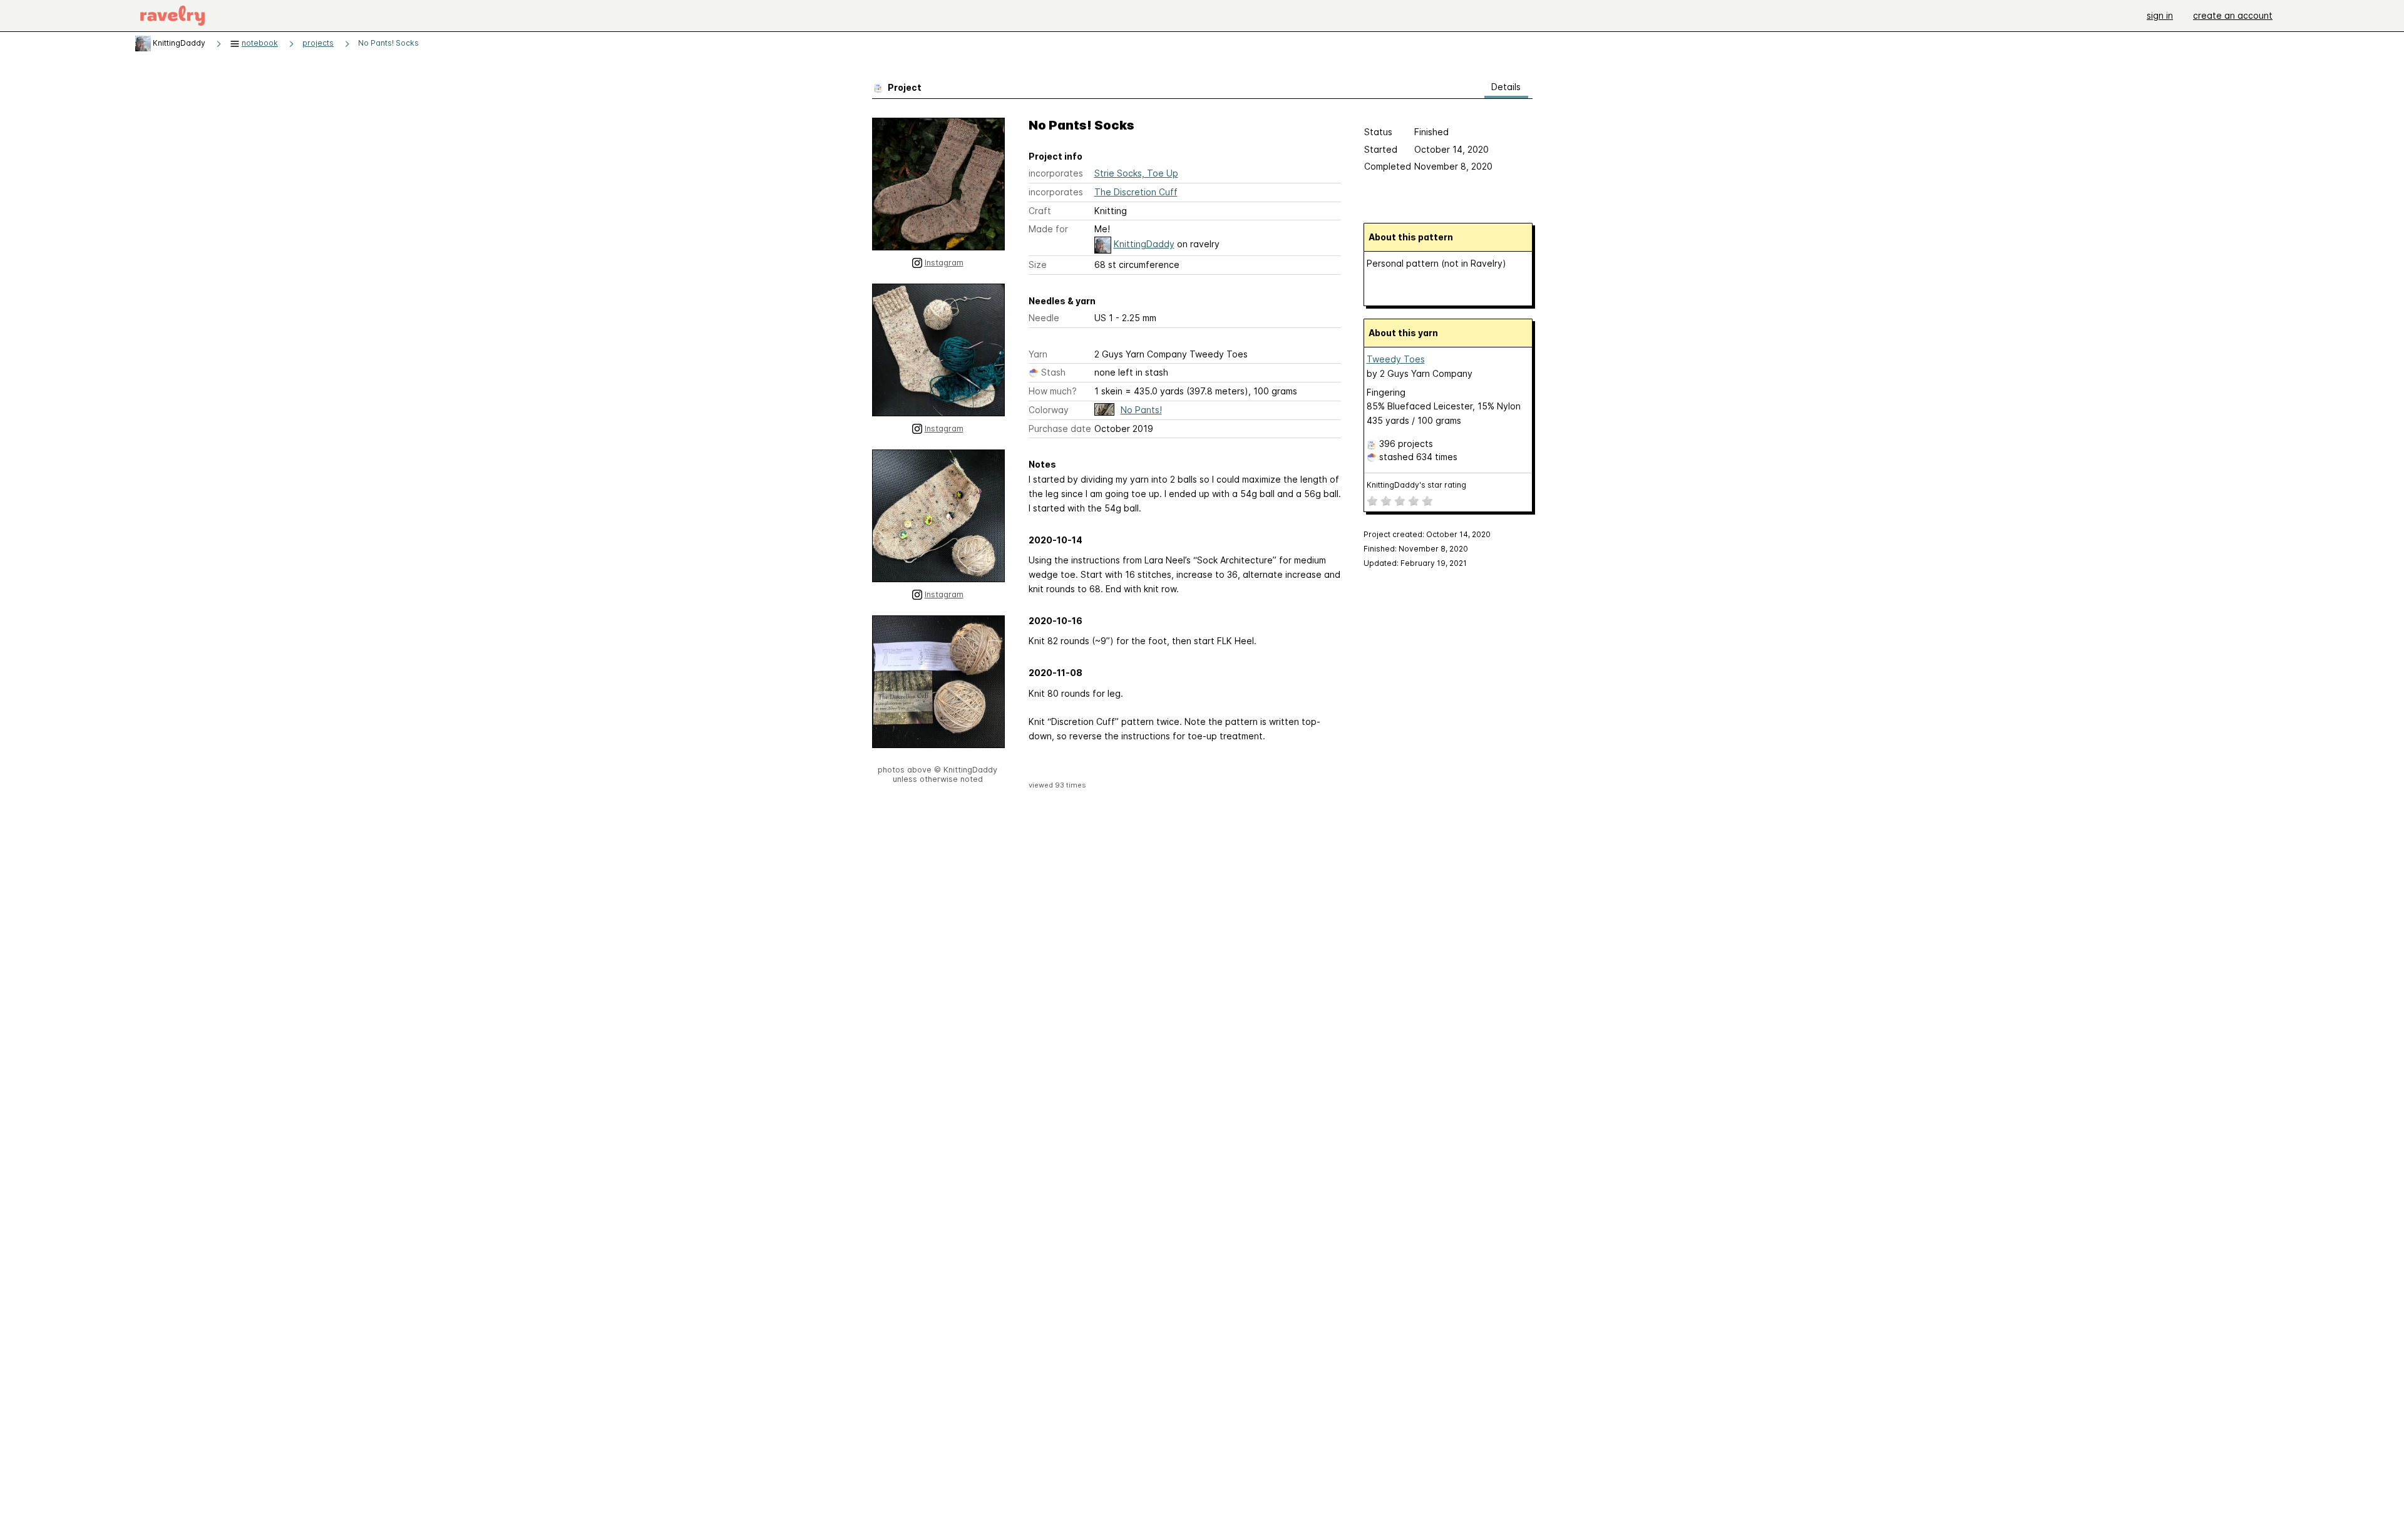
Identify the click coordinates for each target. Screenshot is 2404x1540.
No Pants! (1141, 410)
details (1506, 87)
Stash (1053, 372)
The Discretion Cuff (1136, 192)
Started (1381, 149)
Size (1038, 264)
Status (1378, 132)
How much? (1053, 391)
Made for (1048, 229)
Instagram (944, 263)
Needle (1044, 318)
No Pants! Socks (388, 43)
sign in (2160, 15)
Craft (1040, 211)
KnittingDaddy (1144, 244)
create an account (2233, 15)
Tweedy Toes (1396, 359)
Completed (1388, 166)
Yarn (1038, 354)
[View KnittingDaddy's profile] (143, 43)
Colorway (1049, 410)
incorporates (1056, 173)
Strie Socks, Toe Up (1136, 173)
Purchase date (1060, 429)
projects (318, 43)
